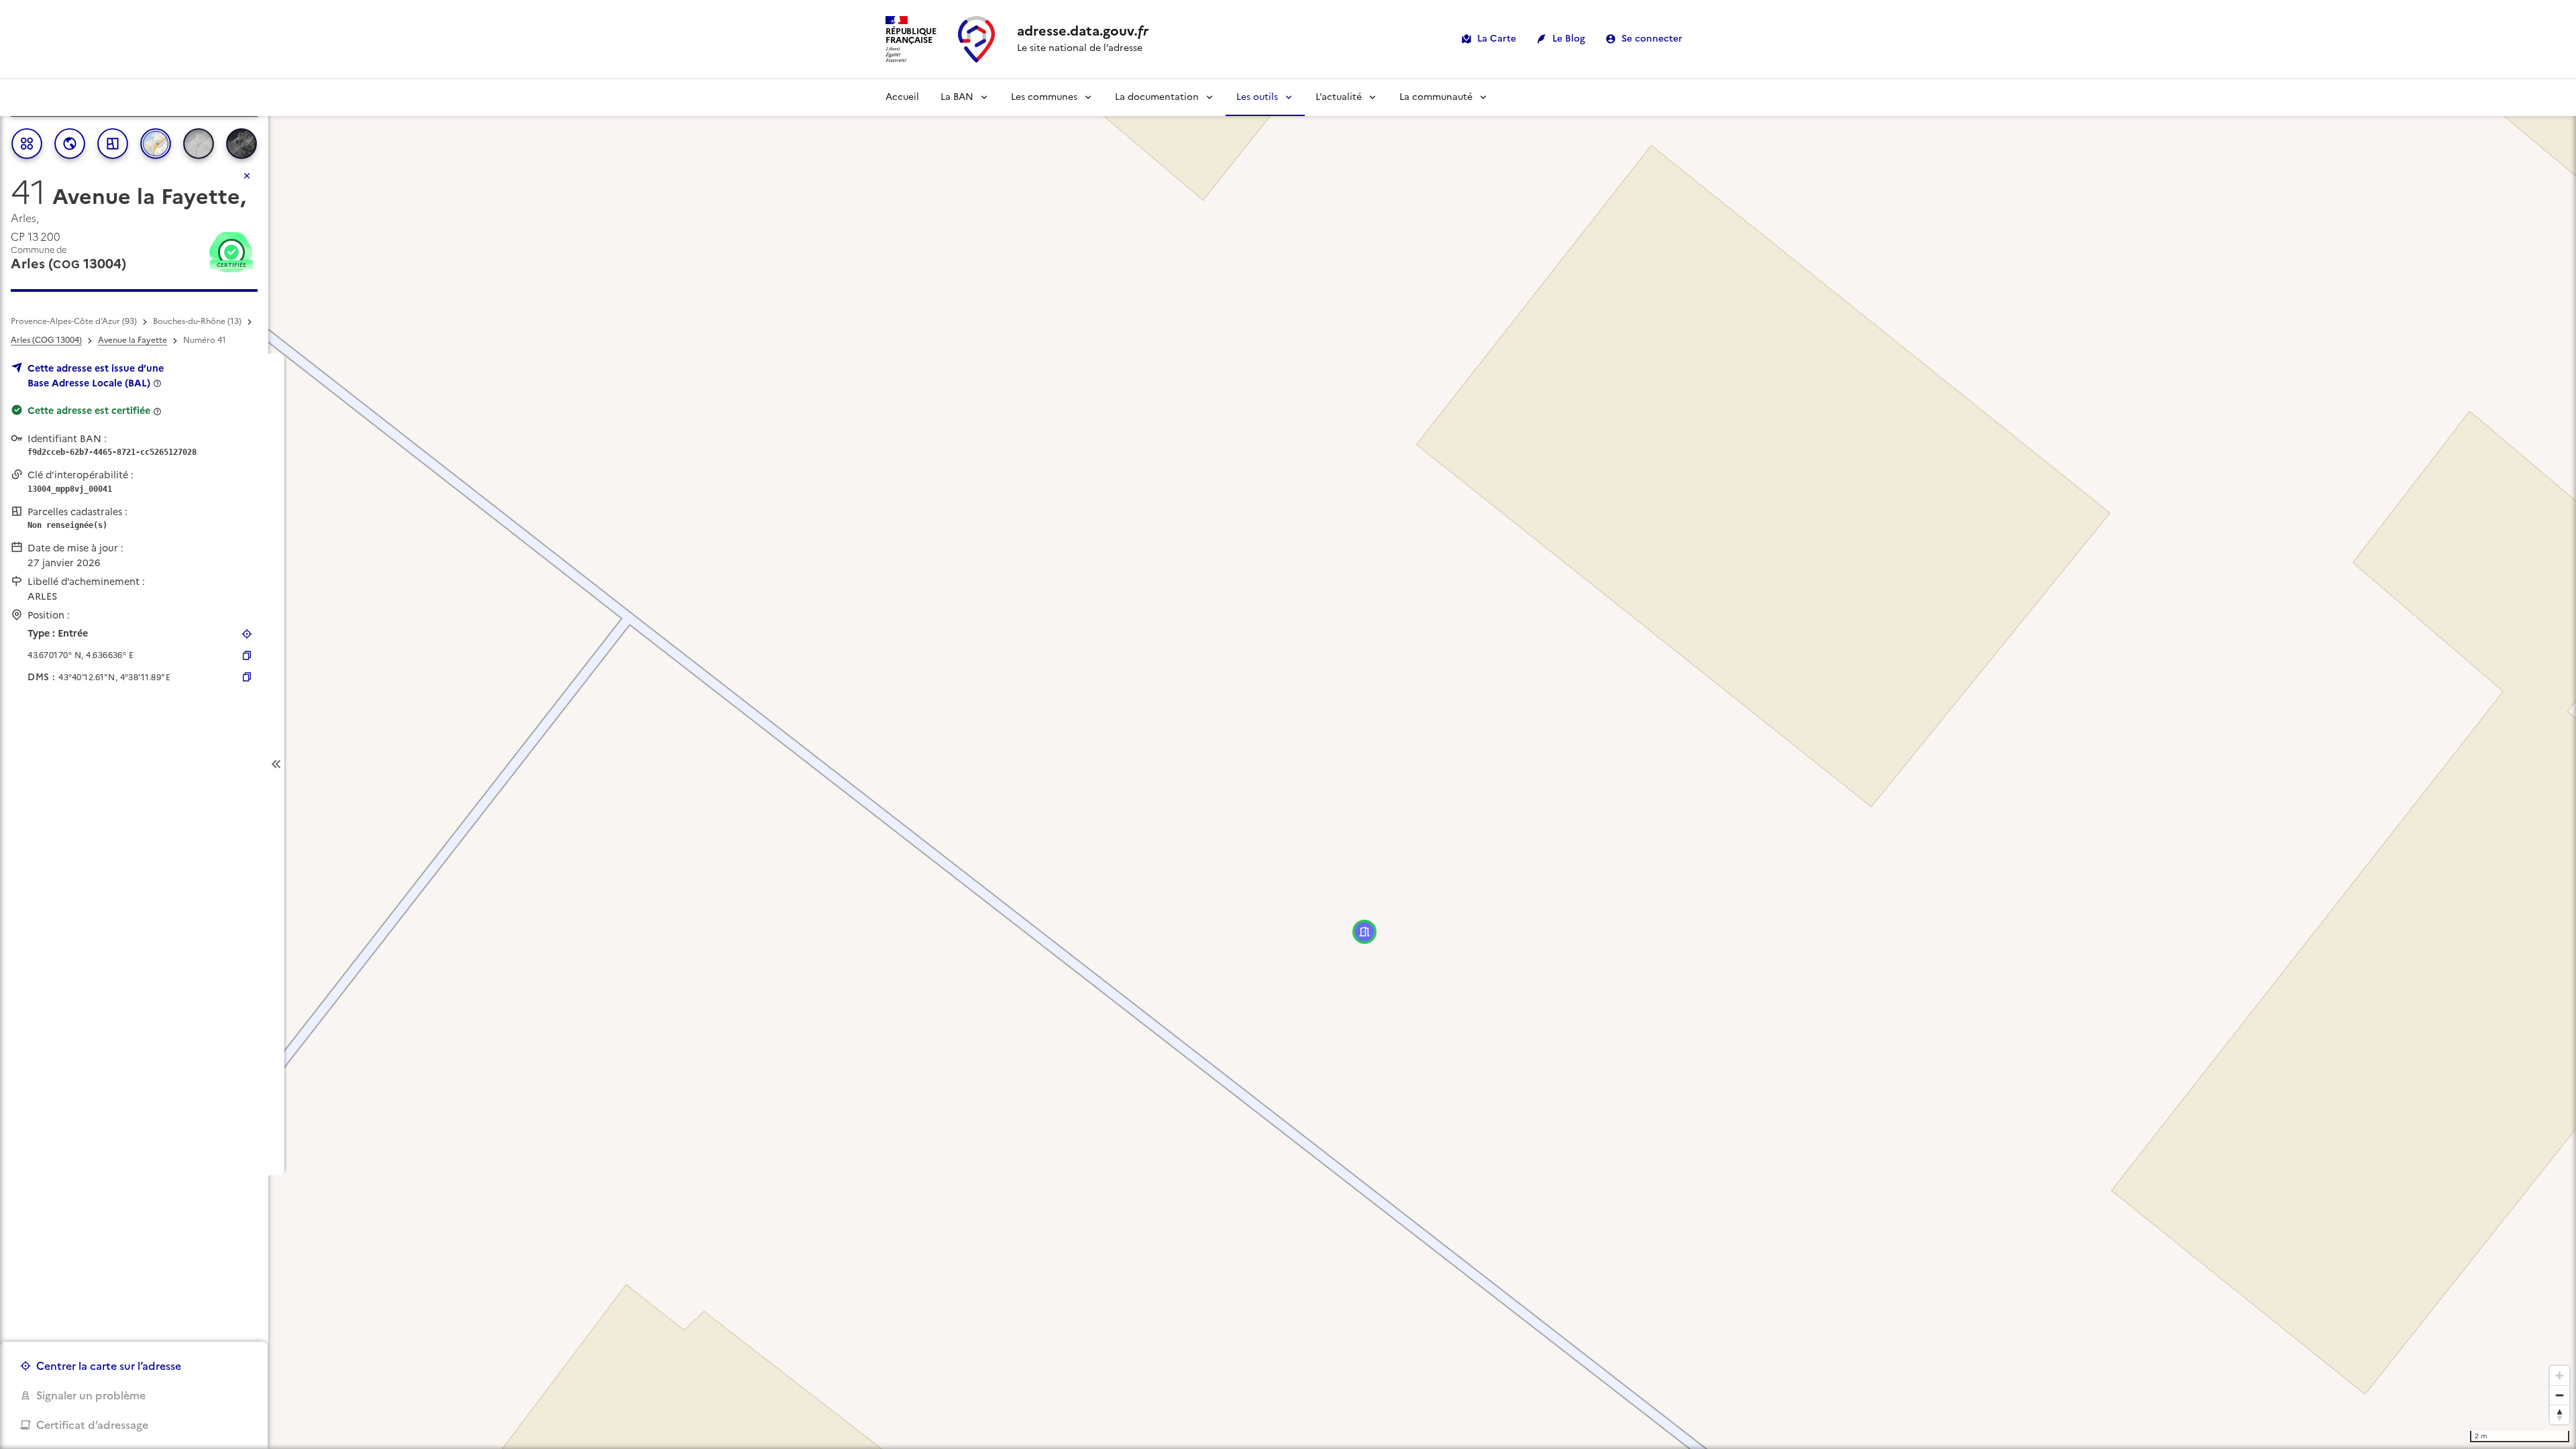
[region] (1288, 764)
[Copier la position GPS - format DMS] (247, 677)
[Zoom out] (2560, 1395)
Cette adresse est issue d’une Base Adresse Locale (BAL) (96, 376)
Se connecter (1652, 39)
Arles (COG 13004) (46, 340)
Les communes (1044, 97)
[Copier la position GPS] (247, 655)
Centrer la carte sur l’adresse (109, 1366)
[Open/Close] (276, 764)
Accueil (902, 97)
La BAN (957, 97)
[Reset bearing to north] (2560, 1414)
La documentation (1157, 97)
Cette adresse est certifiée (89, 411)
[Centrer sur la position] (247, 634)
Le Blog (1569, 39)
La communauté (1436, 97)
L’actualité (1339, 97)
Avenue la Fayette (132, 340)
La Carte (1497, 39)
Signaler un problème (91, 1395)
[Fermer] (247, 176)
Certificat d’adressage (92, 1425)
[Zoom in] (2560, 1376)
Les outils (1257, 97)
